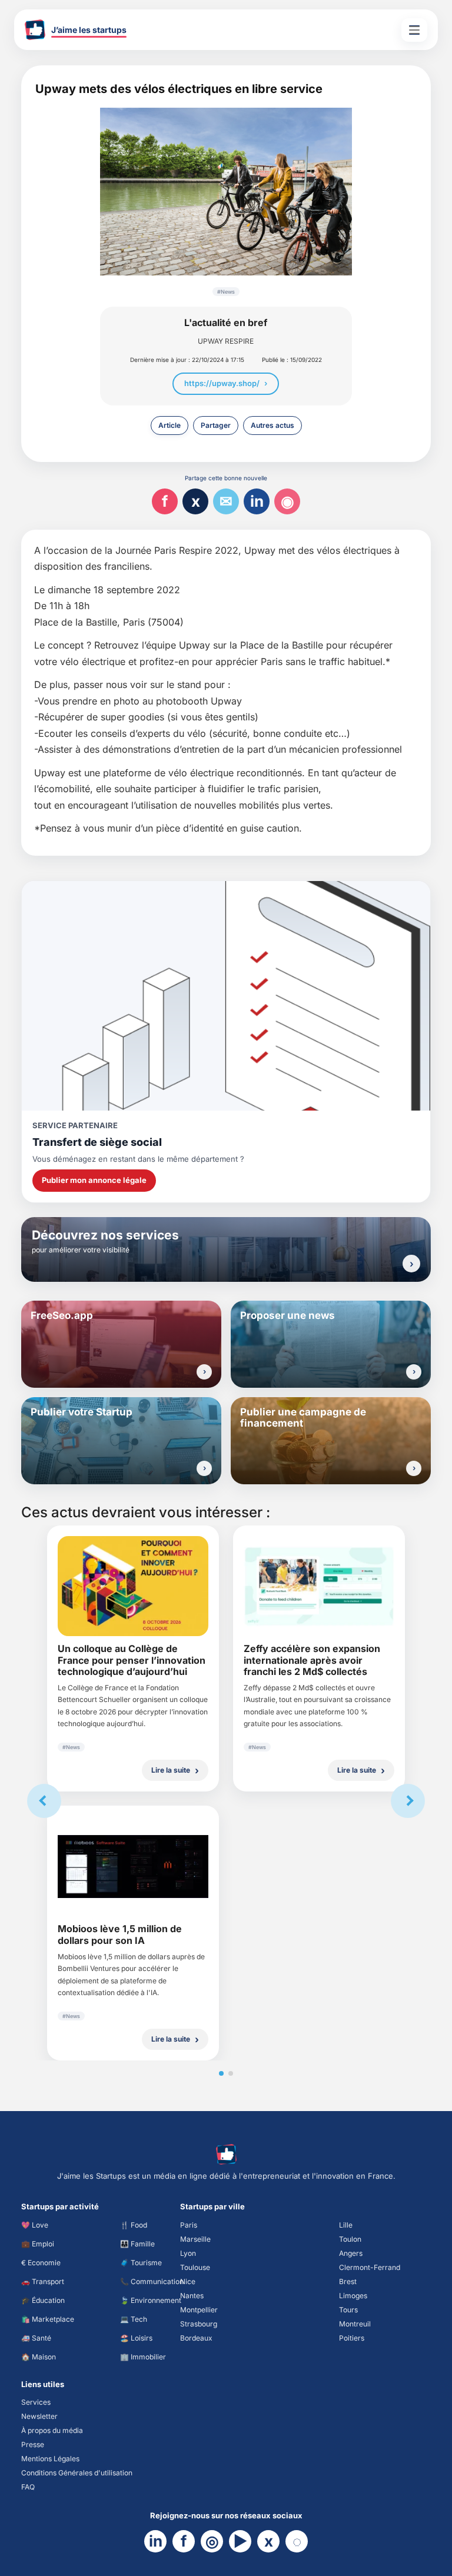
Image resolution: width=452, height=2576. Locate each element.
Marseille (195, 2239)
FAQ (28, 2487)
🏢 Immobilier (143, 2357)
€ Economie (41, 2263)
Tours (348, 2310)
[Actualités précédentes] (44, 1801)
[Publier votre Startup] (204, 1468)
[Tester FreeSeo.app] (204, 1372)
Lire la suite (171, 1770)
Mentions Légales (50, 2459)
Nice (188, 2281)
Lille (346, 2225)
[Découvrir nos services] (411, 1264)
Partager (216, 425)
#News (226, 292)
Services (36, 2402)
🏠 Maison (39, 2357)
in (257, 501)
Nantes (192, 2296)
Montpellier (199, 2310)
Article (169, 425)
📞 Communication (152, 2281)
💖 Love (35, 2225)
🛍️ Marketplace (48, 2319)
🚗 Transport (43, 2281)
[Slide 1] (221, 2073)
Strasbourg (199, 2324)
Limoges (353, 2296)
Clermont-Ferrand (370, 2267)
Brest (348, 2281)
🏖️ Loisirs (136, 2338)
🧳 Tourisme (141, 2263)
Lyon (188, 2253)
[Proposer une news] (414, 1372)
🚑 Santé (36, 2338)
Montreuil (355, 2324)
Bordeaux (196, 2338)
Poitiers (352, 2338)
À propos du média (52, 2430)
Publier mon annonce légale (94, 1180)
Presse (33, 2444)
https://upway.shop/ (222, 383)
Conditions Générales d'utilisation (77, 2473)
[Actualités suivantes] (408, 1801)
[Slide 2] (231, 2073)
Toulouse (195, 2267)
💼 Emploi (38, 2244)
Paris (189, 2225)
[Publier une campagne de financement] (414, 1468)
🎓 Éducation (43, 2300)
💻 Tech (134, 2319)
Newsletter (39, 2416)
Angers (351, 2253)
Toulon (350, 2239)
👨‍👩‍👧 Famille (137, 2244)
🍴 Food (134, 2225)
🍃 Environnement (151, 2300)
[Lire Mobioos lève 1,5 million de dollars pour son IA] (133, 1867)
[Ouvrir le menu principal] (414, 30)
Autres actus (272, 425)
